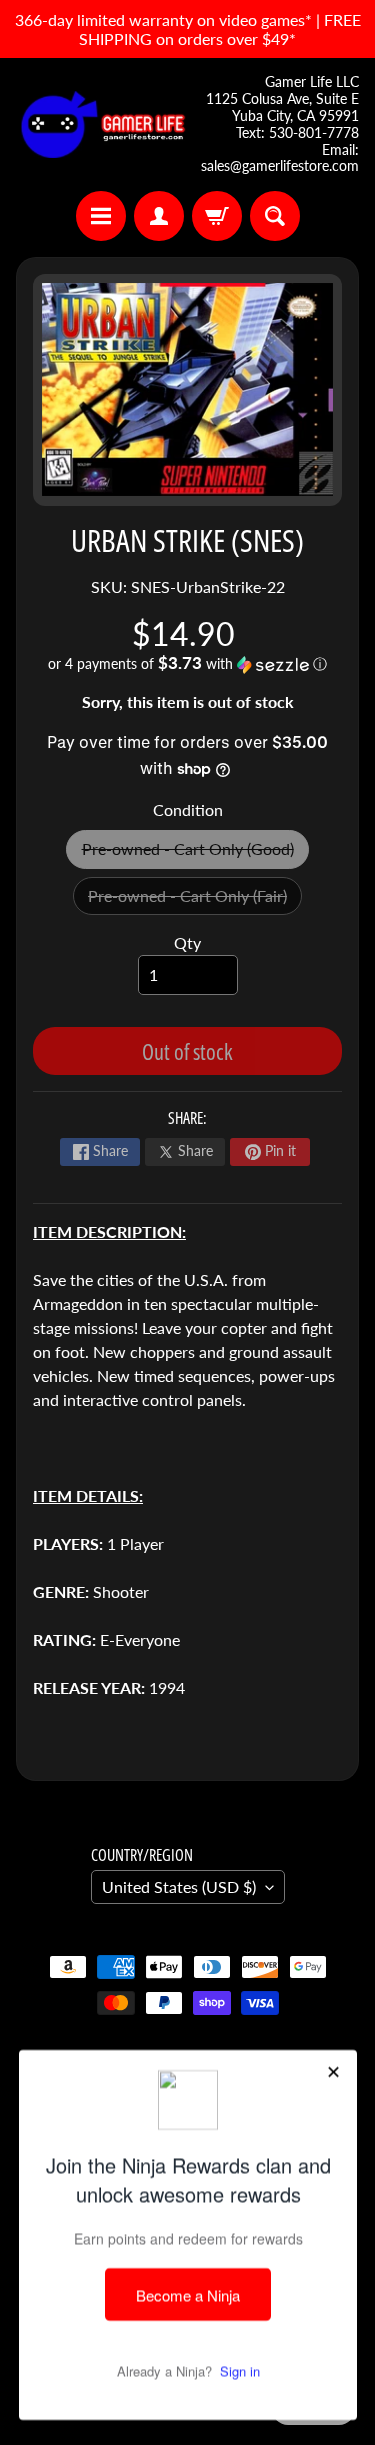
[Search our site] (275, 216)
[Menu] (101, 216)
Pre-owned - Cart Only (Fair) (195, 900)
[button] (187, 664)
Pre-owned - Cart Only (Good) (195, 853)
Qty (187, 942)
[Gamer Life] (102, 124)
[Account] (159, 216)
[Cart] (217, 216)
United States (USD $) (179, 1886)
